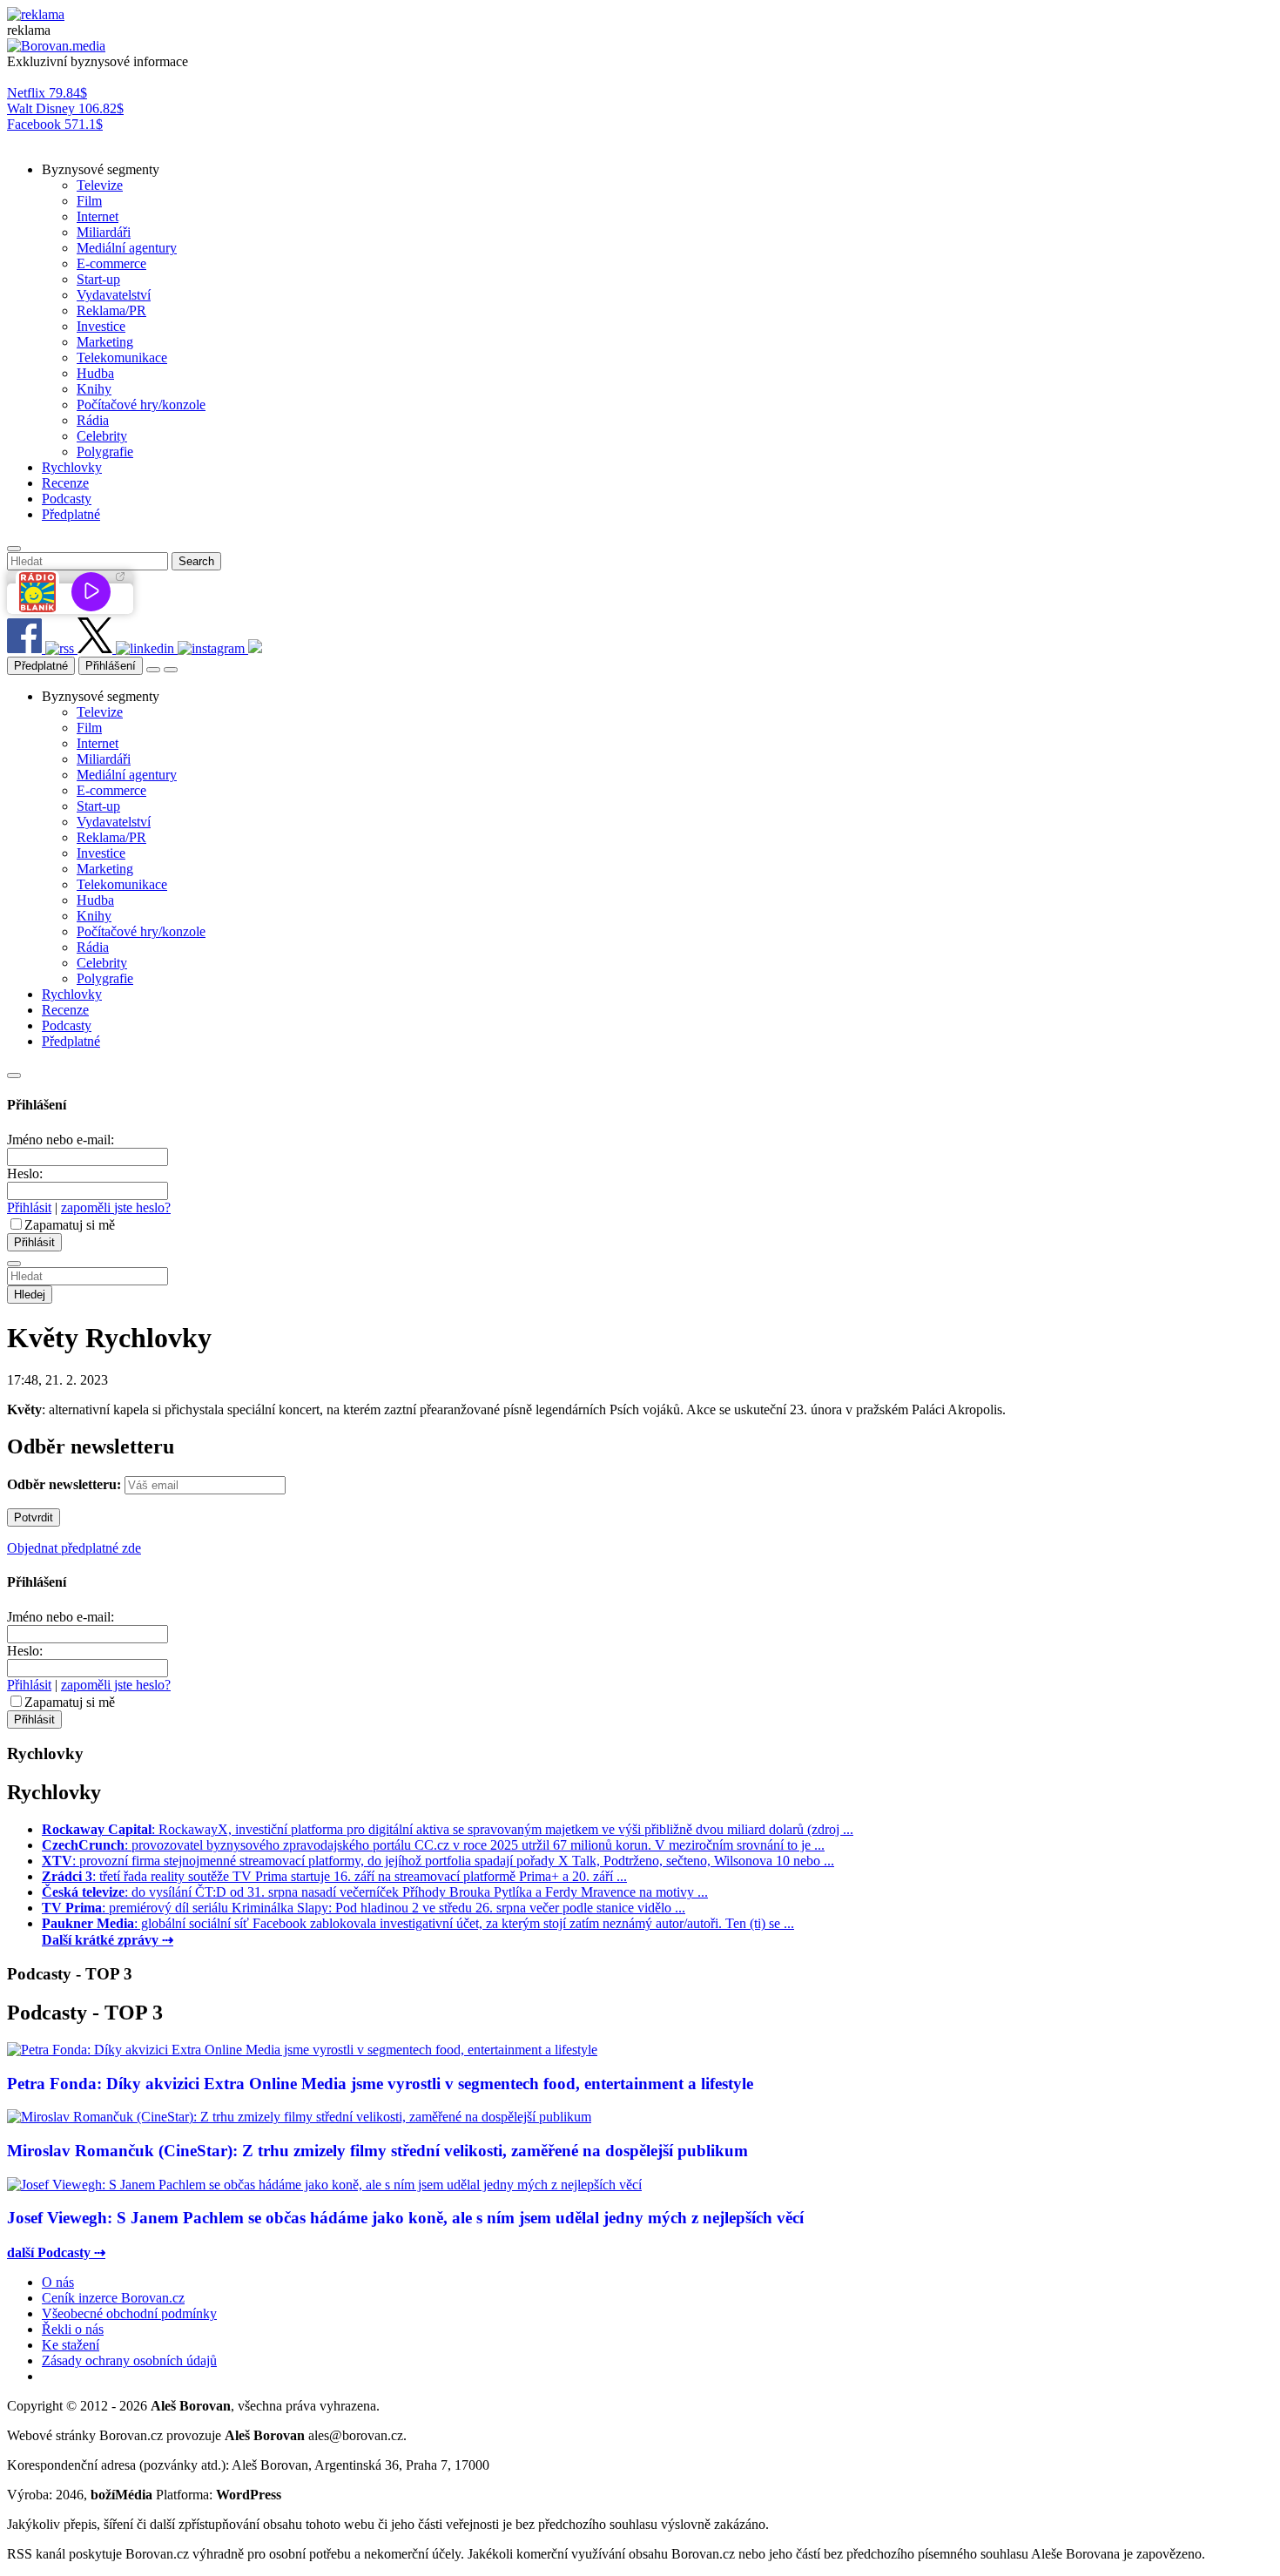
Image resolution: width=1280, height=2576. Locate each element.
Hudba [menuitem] (95, 373)
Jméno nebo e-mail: (61, 1140)
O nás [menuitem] (58, 2282)
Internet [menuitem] (98, 216)
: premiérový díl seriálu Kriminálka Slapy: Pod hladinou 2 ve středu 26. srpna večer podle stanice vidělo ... (364, 1908)
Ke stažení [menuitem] (71, 2345)
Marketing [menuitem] (105, 342)
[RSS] (61, 648)
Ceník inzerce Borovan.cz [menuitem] (113, 2298)
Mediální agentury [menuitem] (127, 248)
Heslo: (25, 1173)
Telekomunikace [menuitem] (122, 357)
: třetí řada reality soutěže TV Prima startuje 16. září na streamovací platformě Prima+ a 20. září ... (334, 1876)
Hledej (30, 1295)
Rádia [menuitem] (93, 420)
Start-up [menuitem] (98, 279)
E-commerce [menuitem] (111, 263)
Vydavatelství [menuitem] (114, 295)
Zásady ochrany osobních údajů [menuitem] (129, 2360)
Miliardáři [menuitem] (104, 232)
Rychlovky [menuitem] (72, 467)
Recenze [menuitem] (65, 483)
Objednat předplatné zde (74, 1548)
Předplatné (41, 666)
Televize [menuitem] (100, 185)
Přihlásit (29, 1207)
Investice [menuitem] (101, 326)
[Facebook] (26, 648)
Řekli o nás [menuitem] (73, 2329)
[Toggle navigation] (171, 670)
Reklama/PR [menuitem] (111, 310)
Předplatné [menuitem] (71, 514)
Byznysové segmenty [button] (101, 169)
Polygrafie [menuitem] (105, 452)
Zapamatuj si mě (70, 1225)
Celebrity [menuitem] (102, 436)
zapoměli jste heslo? (116, 1207)
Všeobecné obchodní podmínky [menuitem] (129, 2313)
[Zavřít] (14, 1076)
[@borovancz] (97, 648)
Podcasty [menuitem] (67, 499)
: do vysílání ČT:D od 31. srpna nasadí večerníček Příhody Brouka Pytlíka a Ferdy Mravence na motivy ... (375, 1892)
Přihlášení (111, 666)
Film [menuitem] (89, 201)
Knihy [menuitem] (94, 389)
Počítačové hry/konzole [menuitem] (141, 405)
